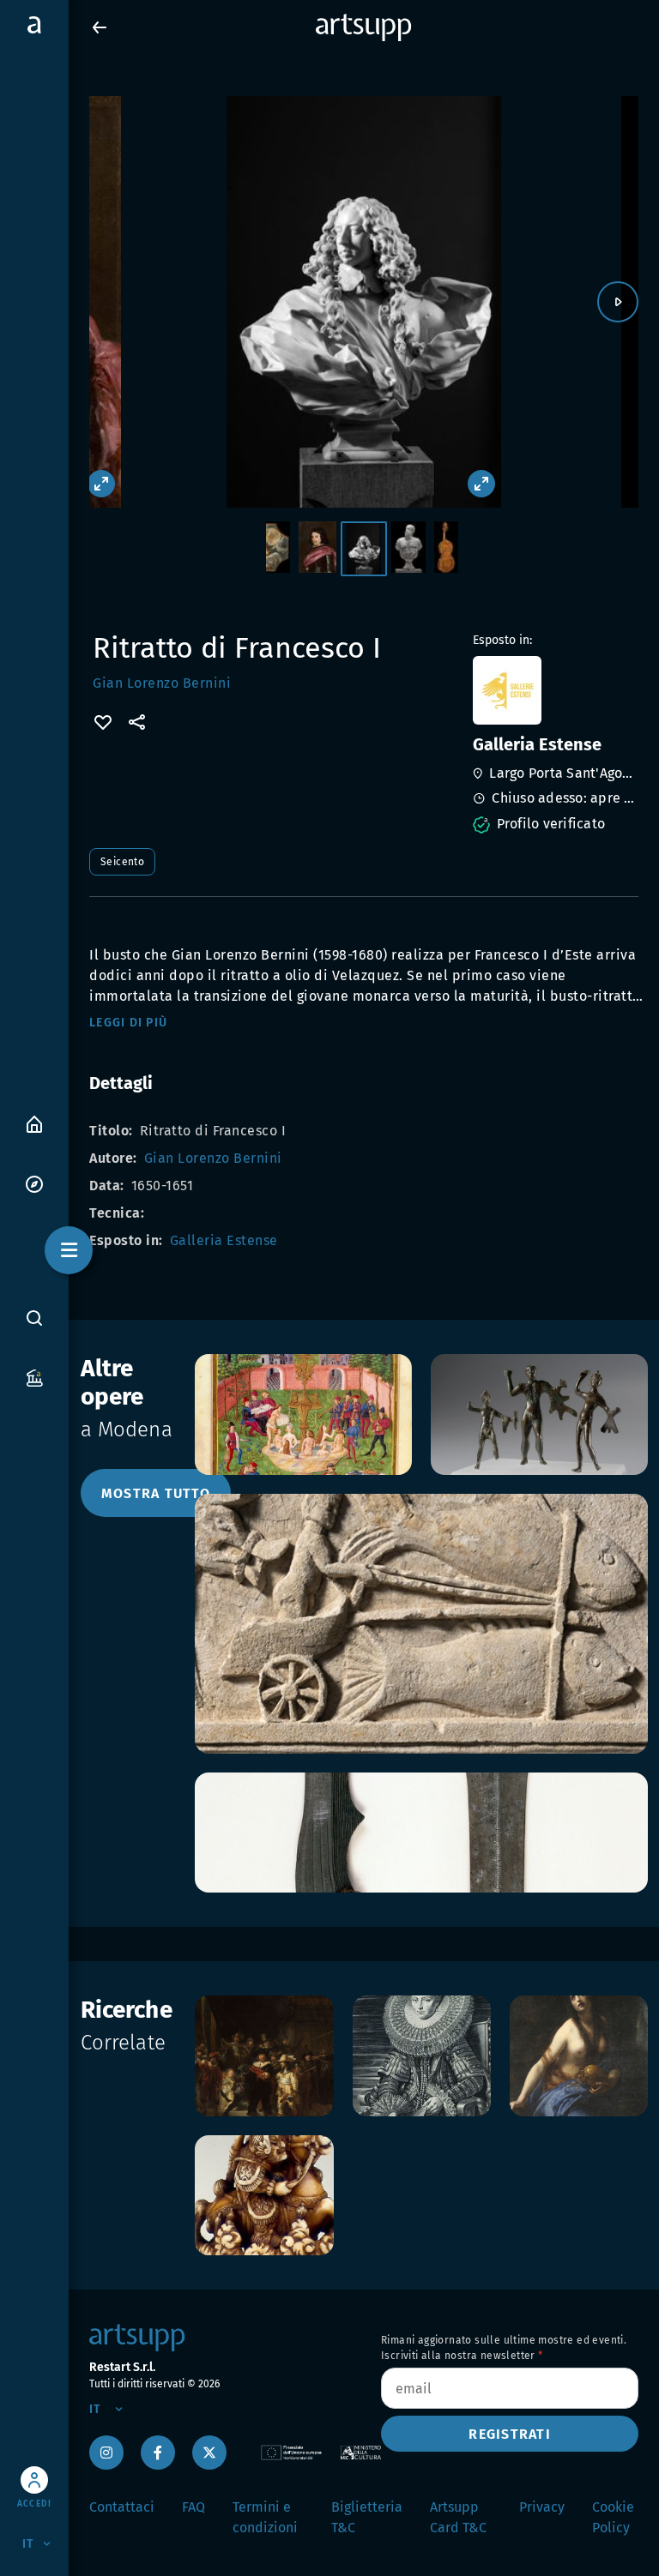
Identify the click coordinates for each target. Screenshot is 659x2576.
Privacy (542, 2507)
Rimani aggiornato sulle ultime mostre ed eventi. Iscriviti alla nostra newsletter (504, 2348)
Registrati (510, 2434)
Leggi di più (128, 1023)
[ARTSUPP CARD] (34, 1377)
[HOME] (34, 1123)
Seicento (122, 862)
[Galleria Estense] (554, 690)
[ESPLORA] (34, 1183)
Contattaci (122, 2507)
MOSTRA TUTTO (156, 1493)
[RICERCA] (34, 1317)
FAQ (193, 2507)
